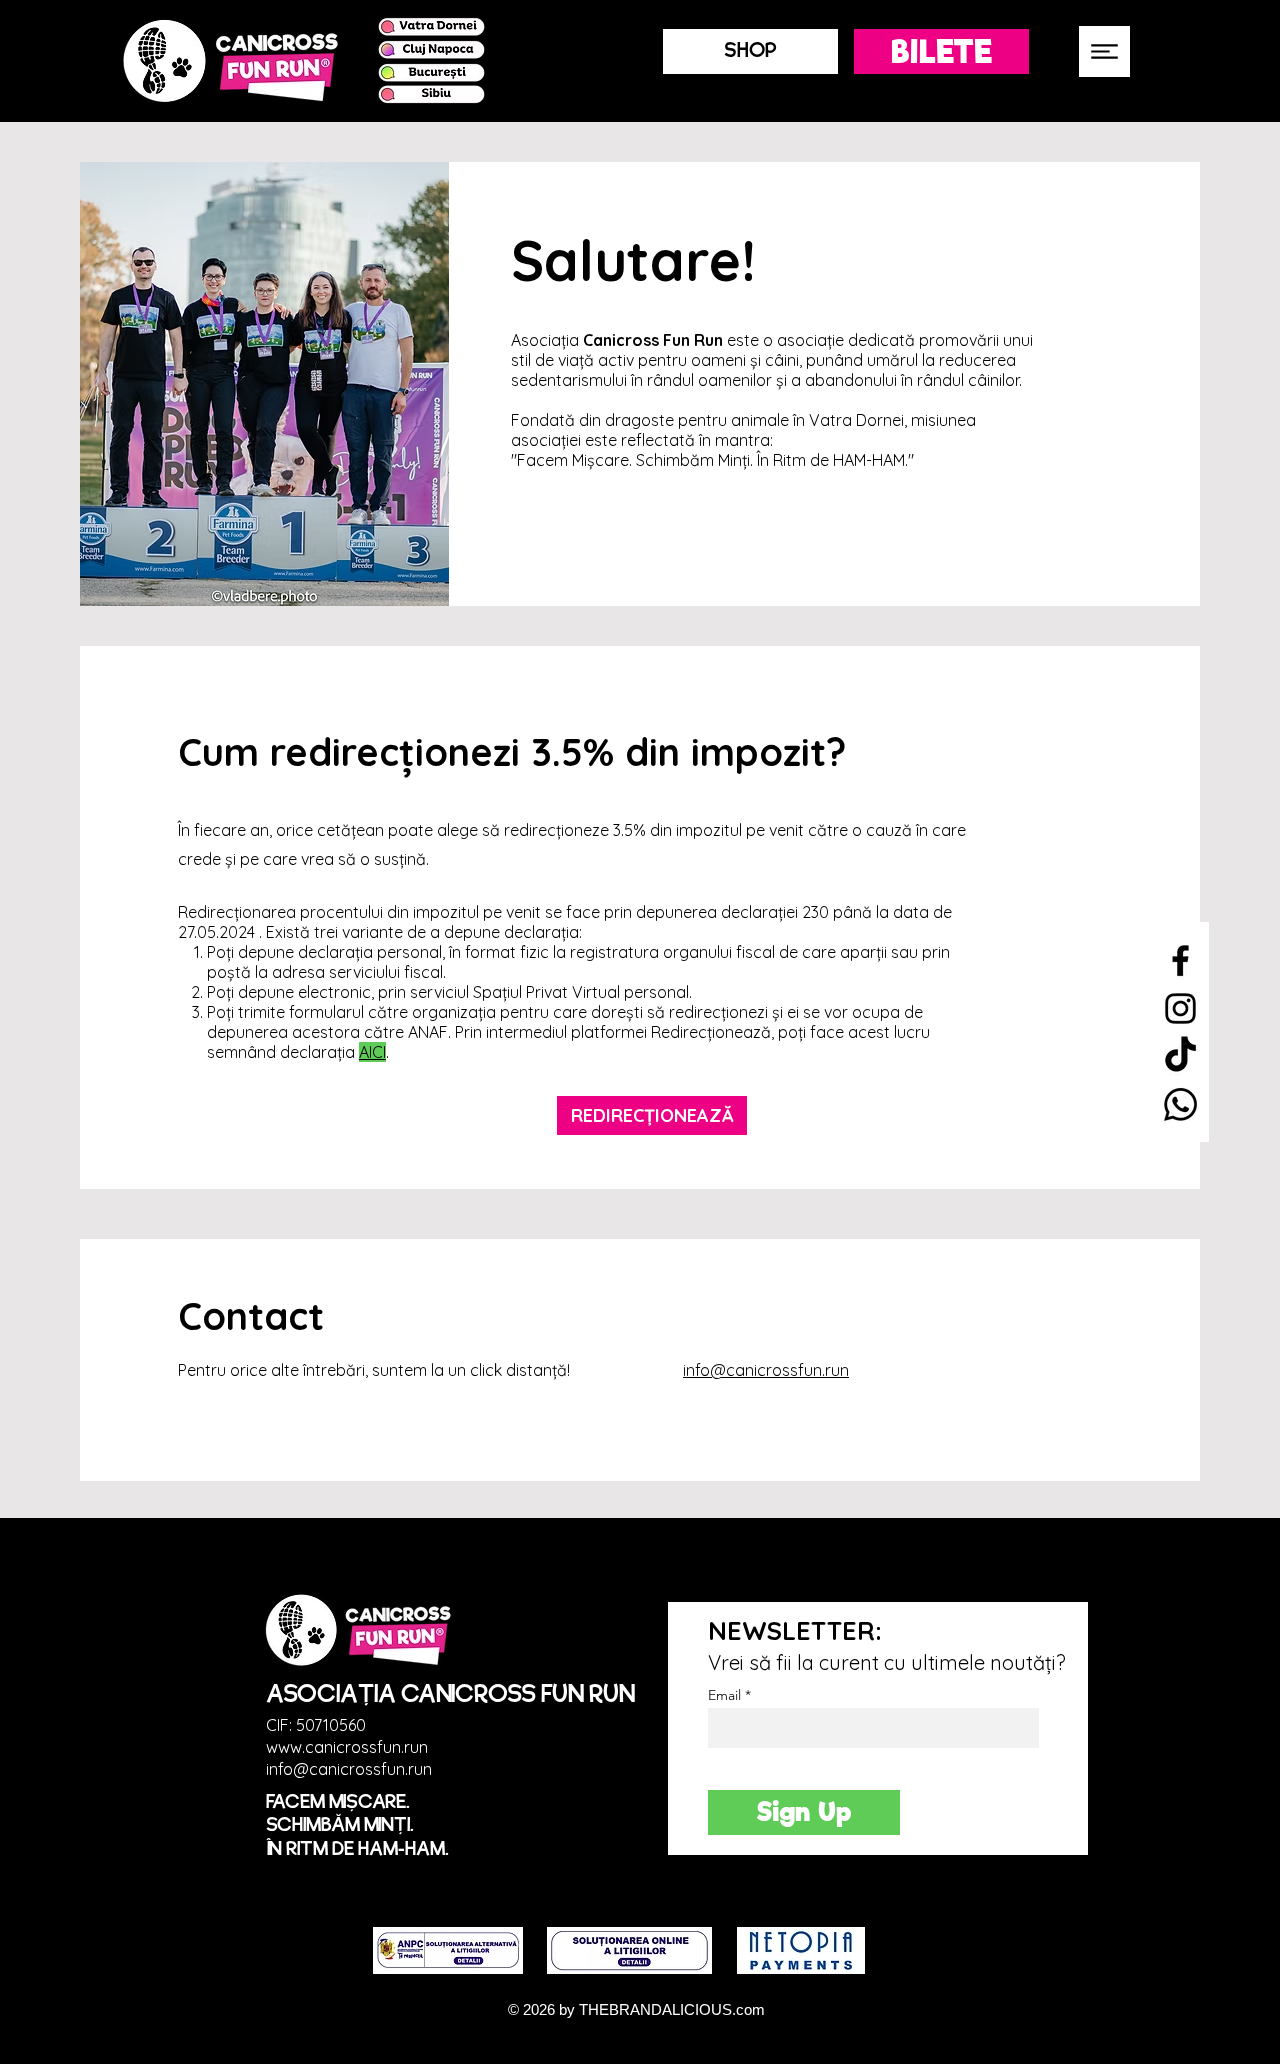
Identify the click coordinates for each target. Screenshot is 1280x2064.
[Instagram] (1180, 1008)
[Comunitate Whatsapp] (1180, 1104)
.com (748, 2009)
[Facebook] (1180, 960)
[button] (1104, 51)
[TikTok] (1180, 1056)
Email (724, 1695)
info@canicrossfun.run (766, 1370)
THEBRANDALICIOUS (655, 2009)
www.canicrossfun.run (347, 1747)
